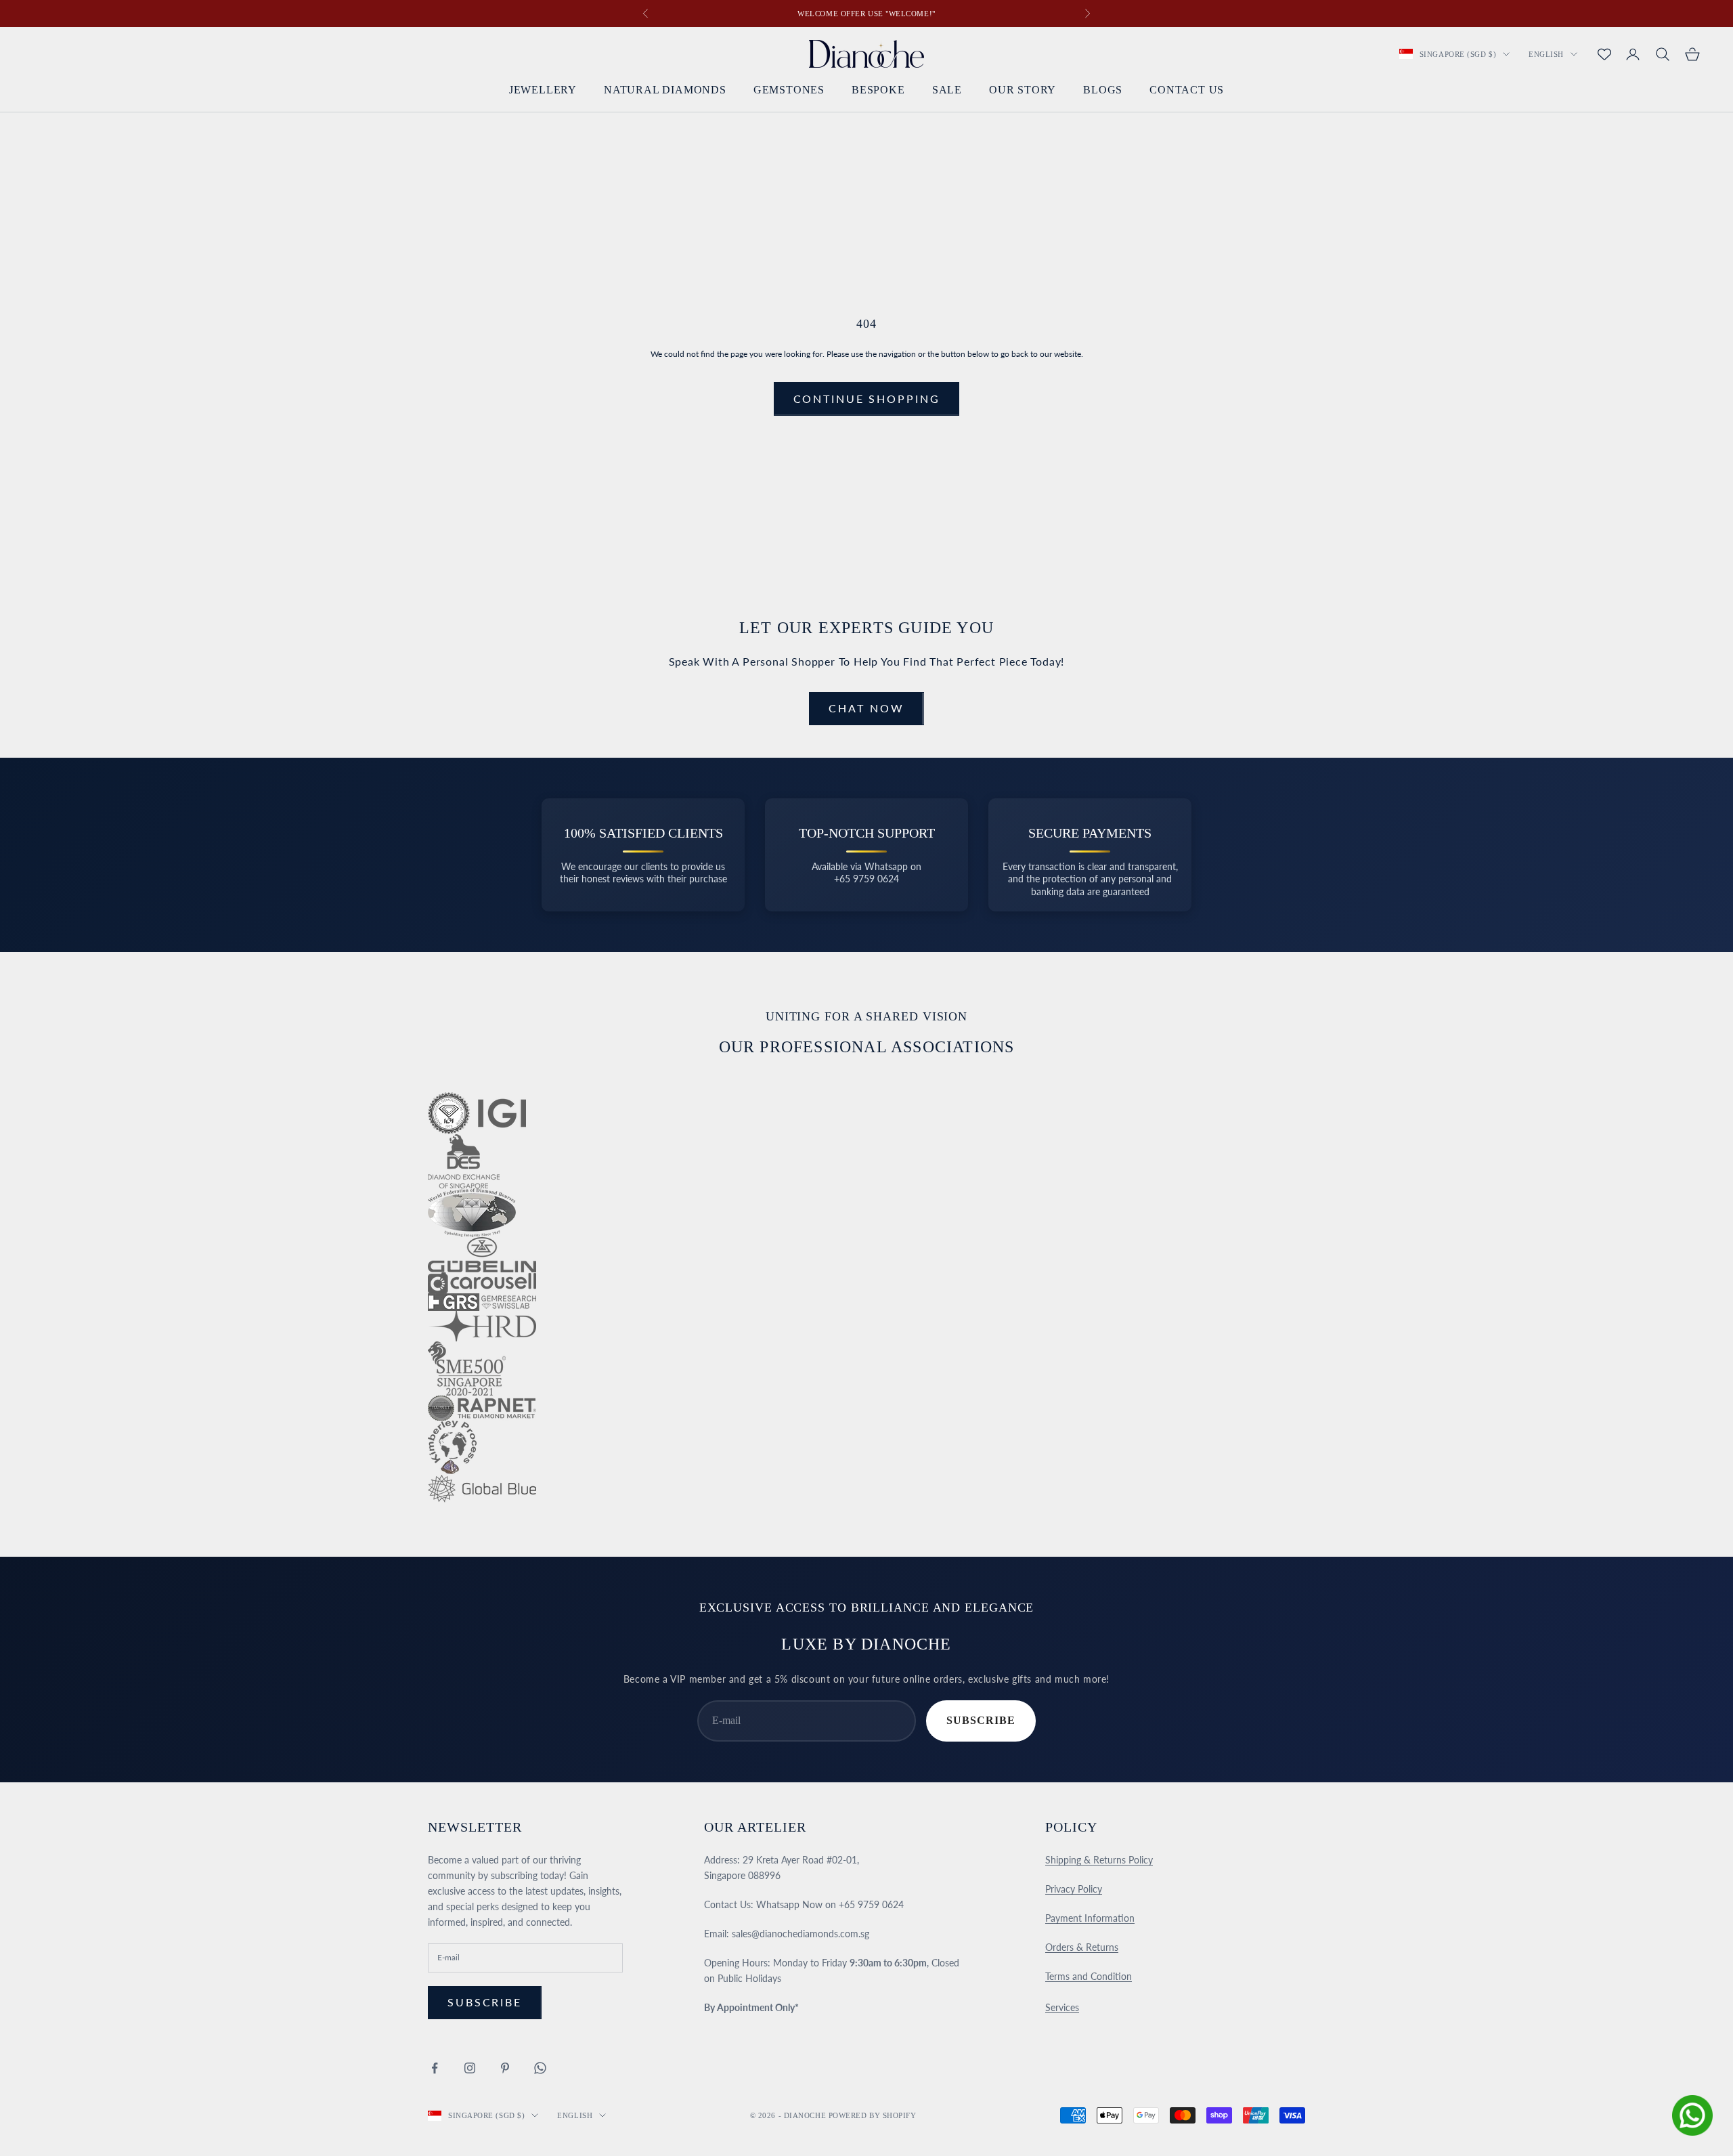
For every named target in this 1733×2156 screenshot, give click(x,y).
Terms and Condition (1089, 1976)
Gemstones (789, 90)
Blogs (1103, 90)
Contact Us (1187, 90)
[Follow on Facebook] (435, 2068)
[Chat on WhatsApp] (1692, 2115)
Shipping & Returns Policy (1099, 1860)
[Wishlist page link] (1604, 54)
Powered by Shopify (873, 2115)
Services (1062, 2007)
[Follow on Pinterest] (505, 2068)
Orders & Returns (1082, 1947)
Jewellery (543, 90)
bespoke (878, 90)
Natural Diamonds (665, 90)
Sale (947, 90)
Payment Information (1090, 1918)
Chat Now (866, 708)
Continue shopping (867, 398)
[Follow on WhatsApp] (540, 2068)
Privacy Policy (1074, 1889)
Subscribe (981, 1720)
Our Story (1023, 90)
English (1546, 54)
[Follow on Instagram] (470, 2068)
